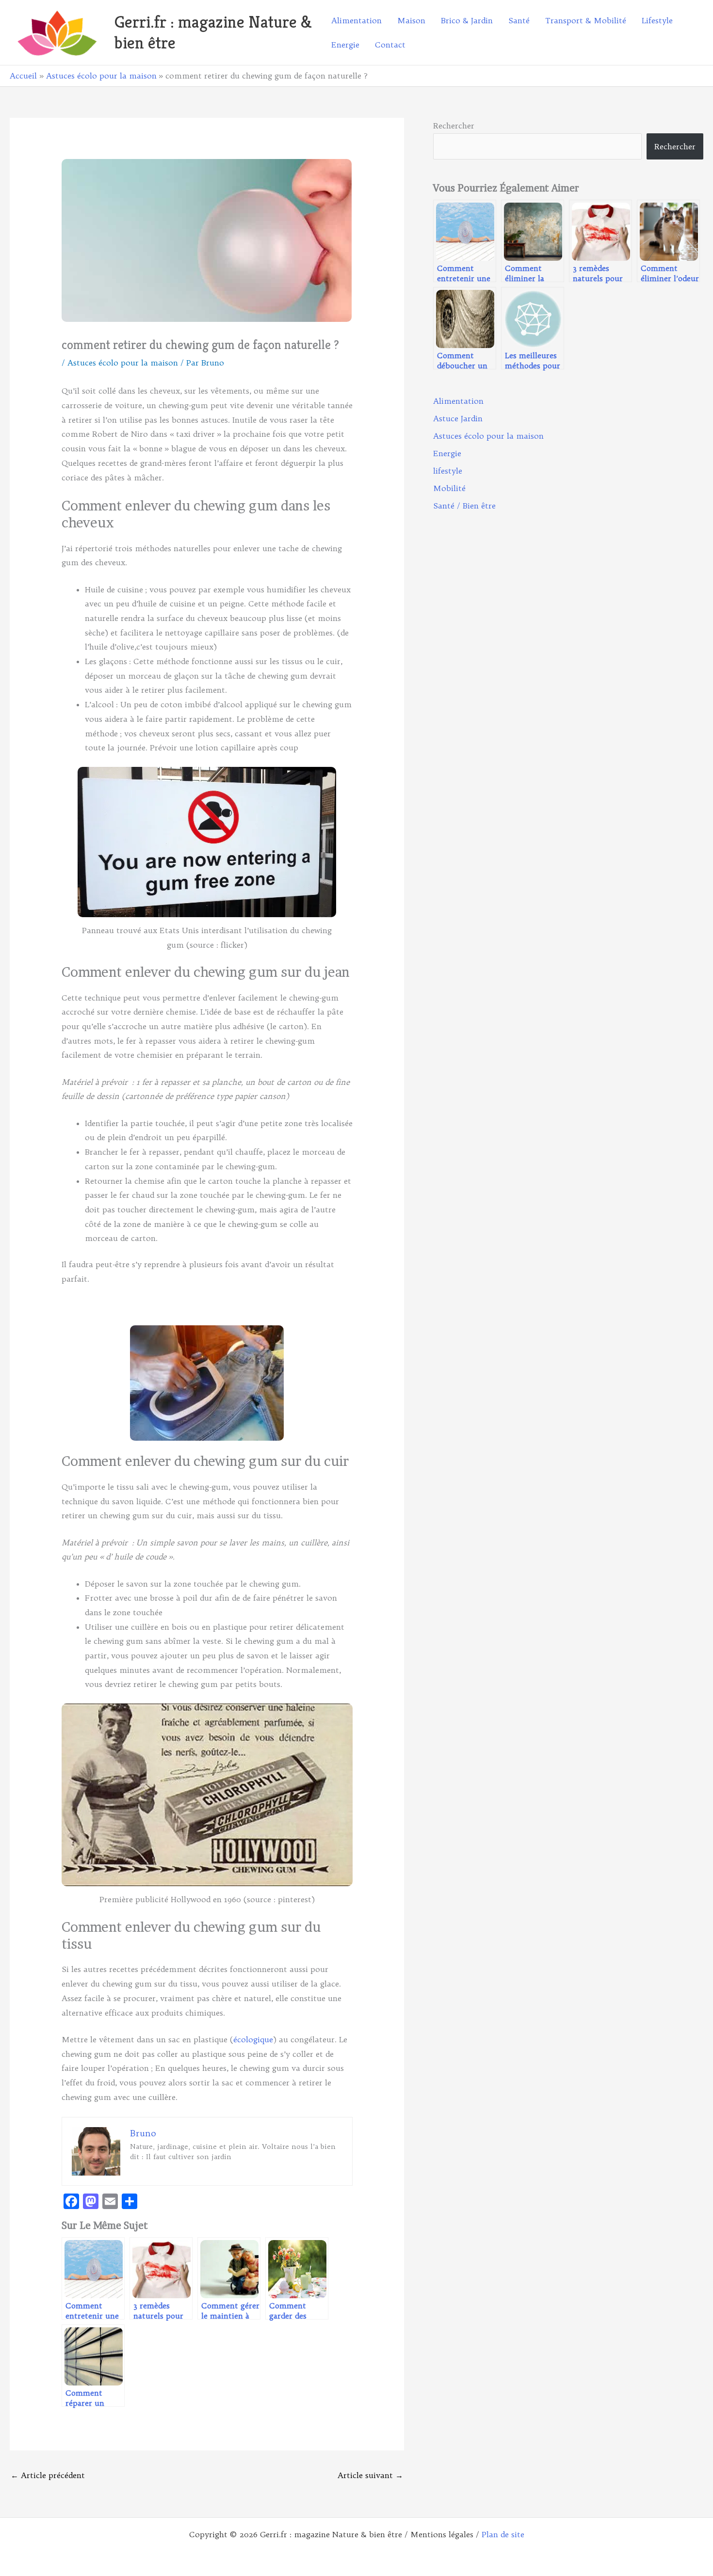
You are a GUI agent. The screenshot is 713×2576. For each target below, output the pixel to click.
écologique (253, 2039)
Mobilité (449, 488)
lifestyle (448, 471)
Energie (447, 453)
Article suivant (370, 2475)
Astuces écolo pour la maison (123, 363)
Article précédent (48, 2475)
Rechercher (454, 126)
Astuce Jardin (458, 418)
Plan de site (503, 2534)
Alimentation (458, 401)
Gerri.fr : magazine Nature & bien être (213, 32)
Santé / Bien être (464, 506)
